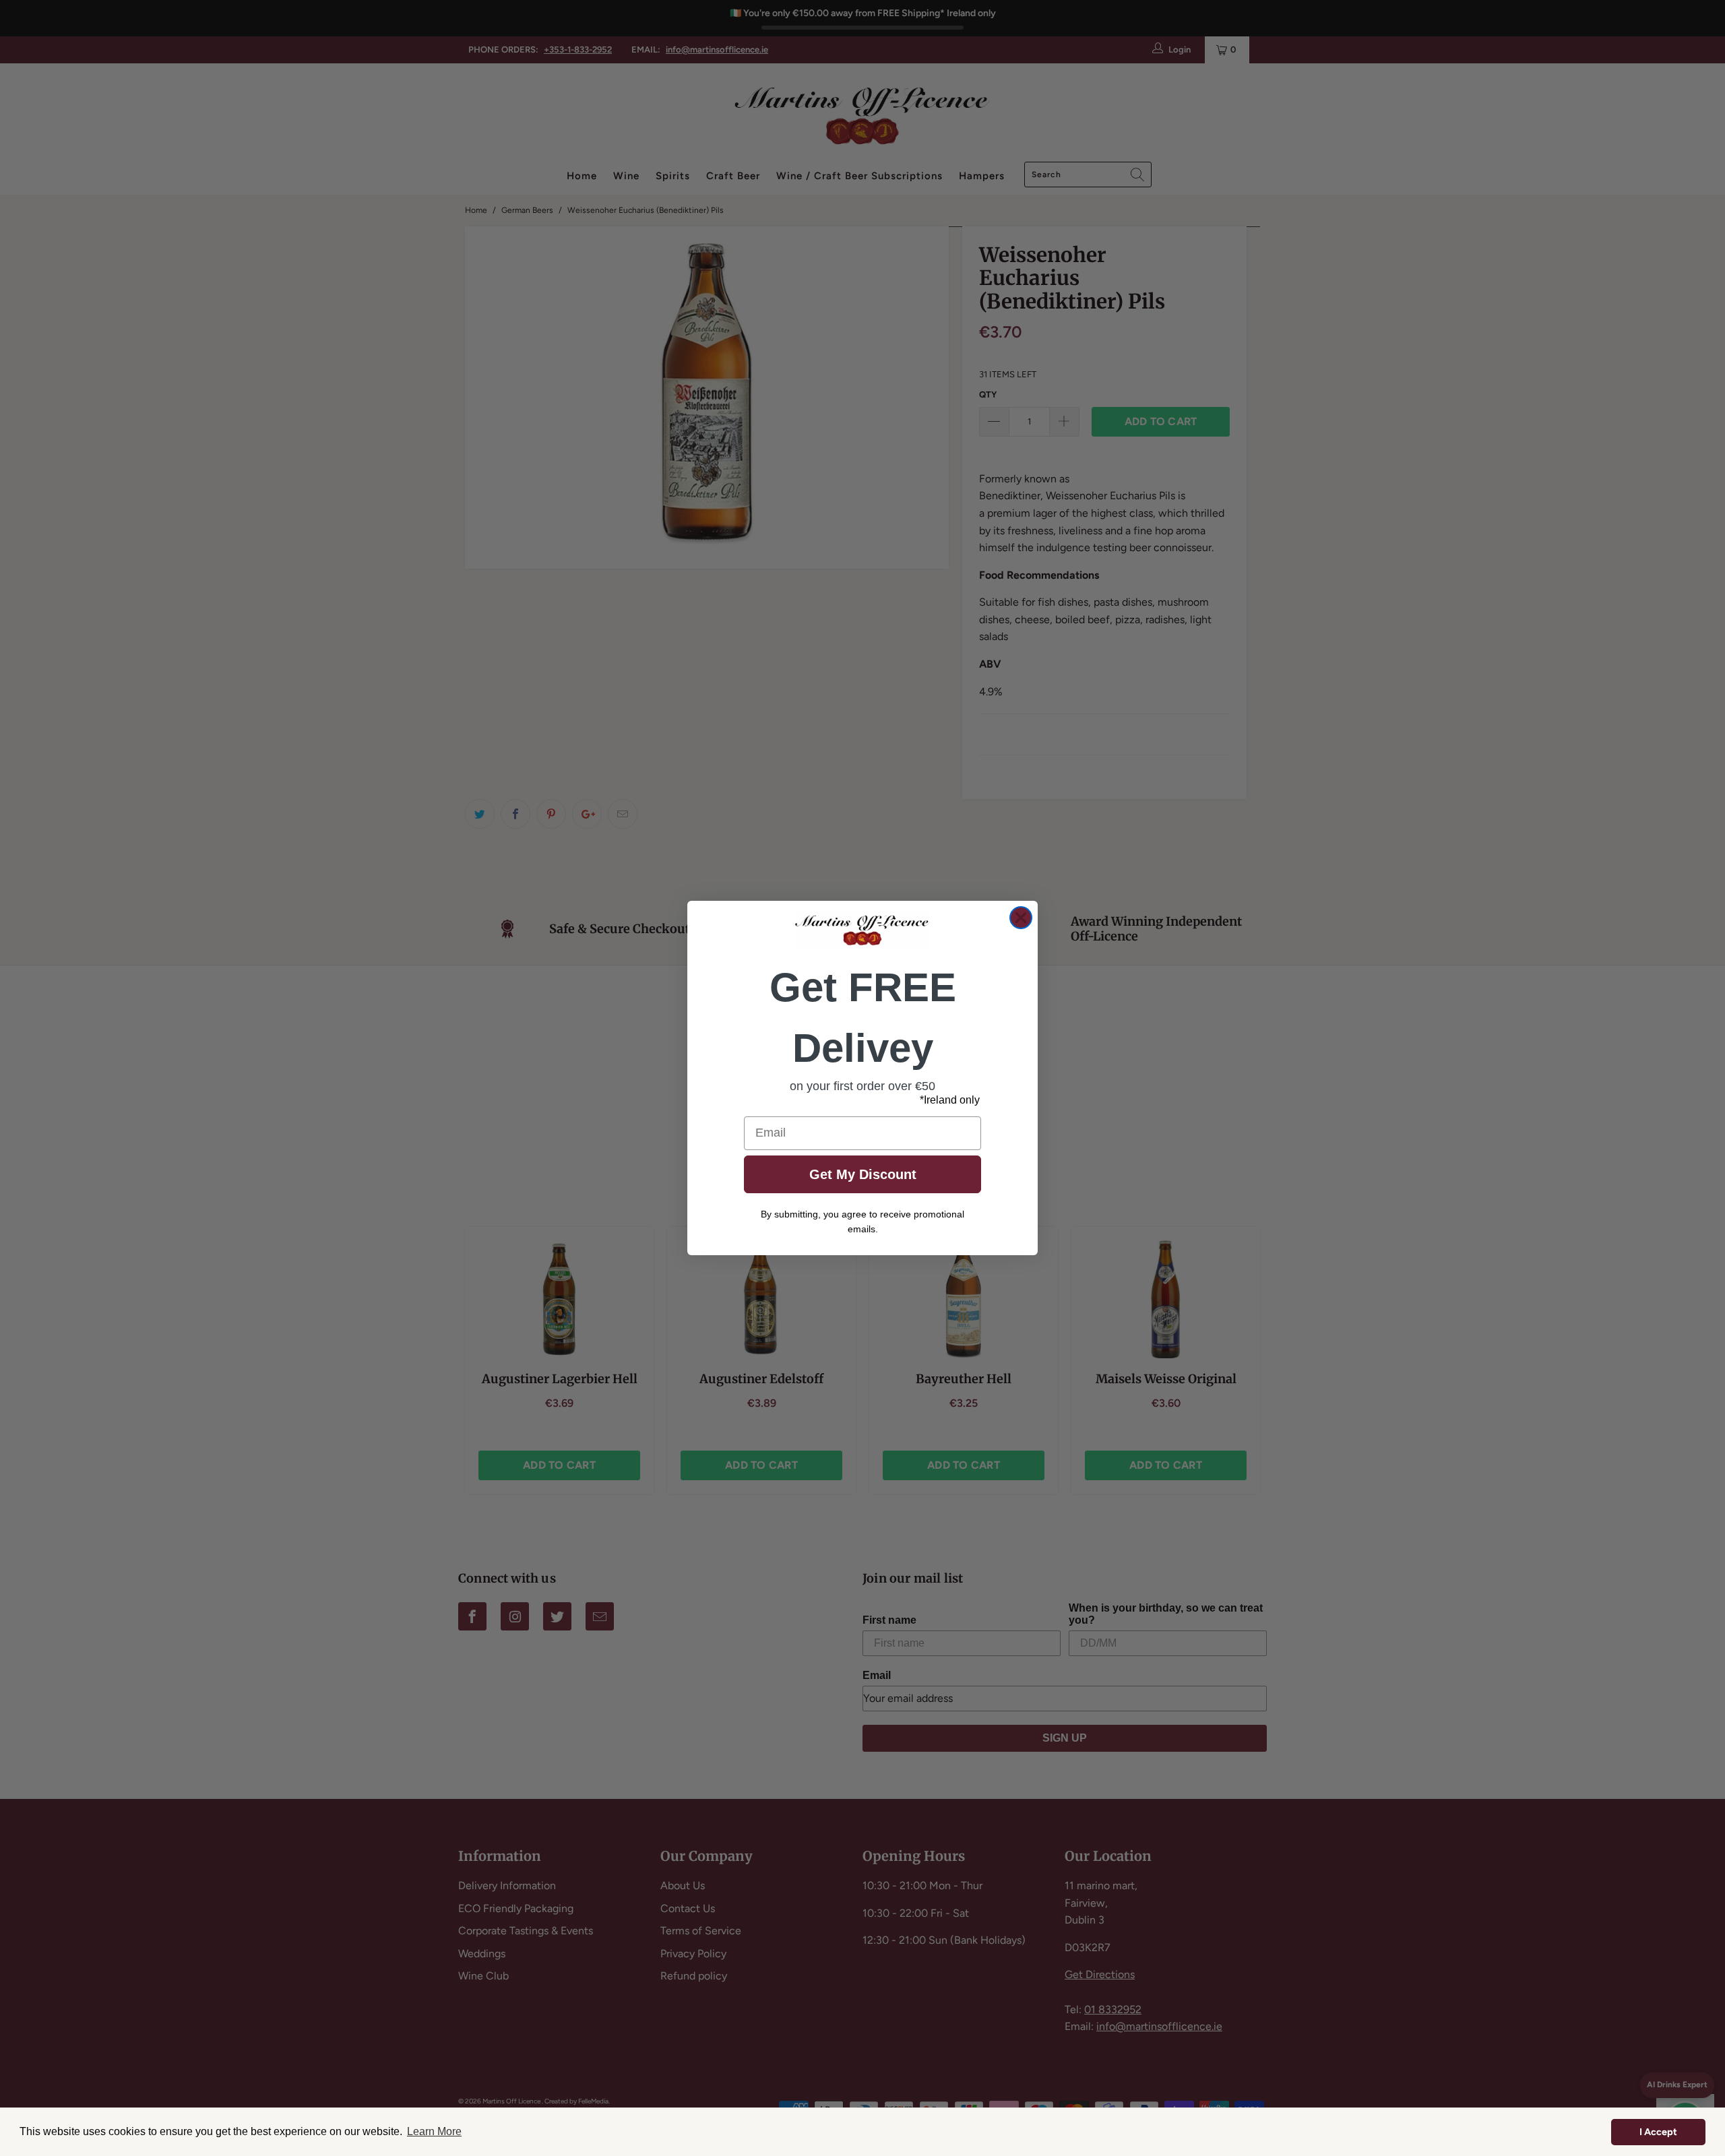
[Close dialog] (1021, 918)
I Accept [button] (1658, 2132)
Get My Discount (863, 1174)
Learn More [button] (434, 2131)
